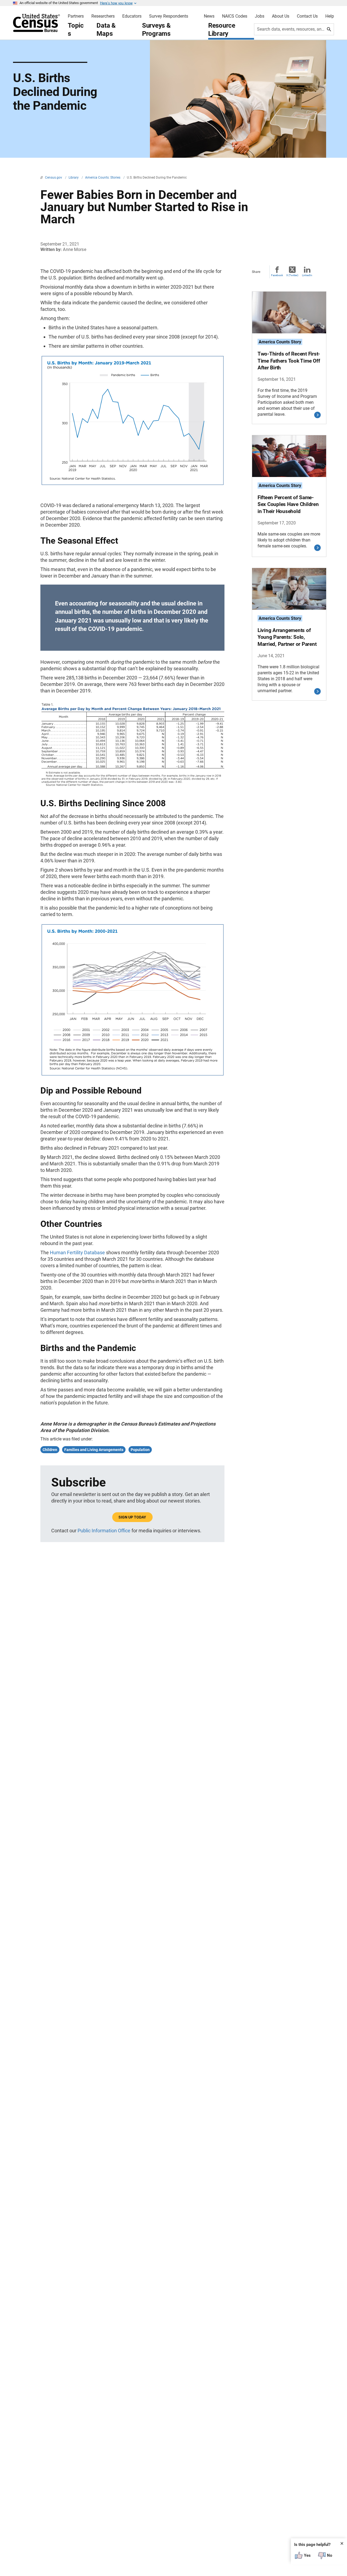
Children (50, 1450)
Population (140, 1450)
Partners (76, 16)
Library (74, 178)
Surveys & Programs (156, 30)
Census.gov (54, 178)
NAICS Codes (235, 16)
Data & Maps (106, 30)
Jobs (260, 16)
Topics (76, 30)
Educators (132, 16)
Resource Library (222, 30)
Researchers (103, 16)
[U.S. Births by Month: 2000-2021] (132, 1075)
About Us (281, 16)
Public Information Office (104, 1531)
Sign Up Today (132, 1517)
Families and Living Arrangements (94, 1450)
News (209, 16)
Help (330, 16)
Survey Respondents (169, 16)
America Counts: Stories (103, 178)
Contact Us (307, 16)
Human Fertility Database (77, 1252)
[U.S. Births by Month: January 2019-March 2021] (132, 484)
